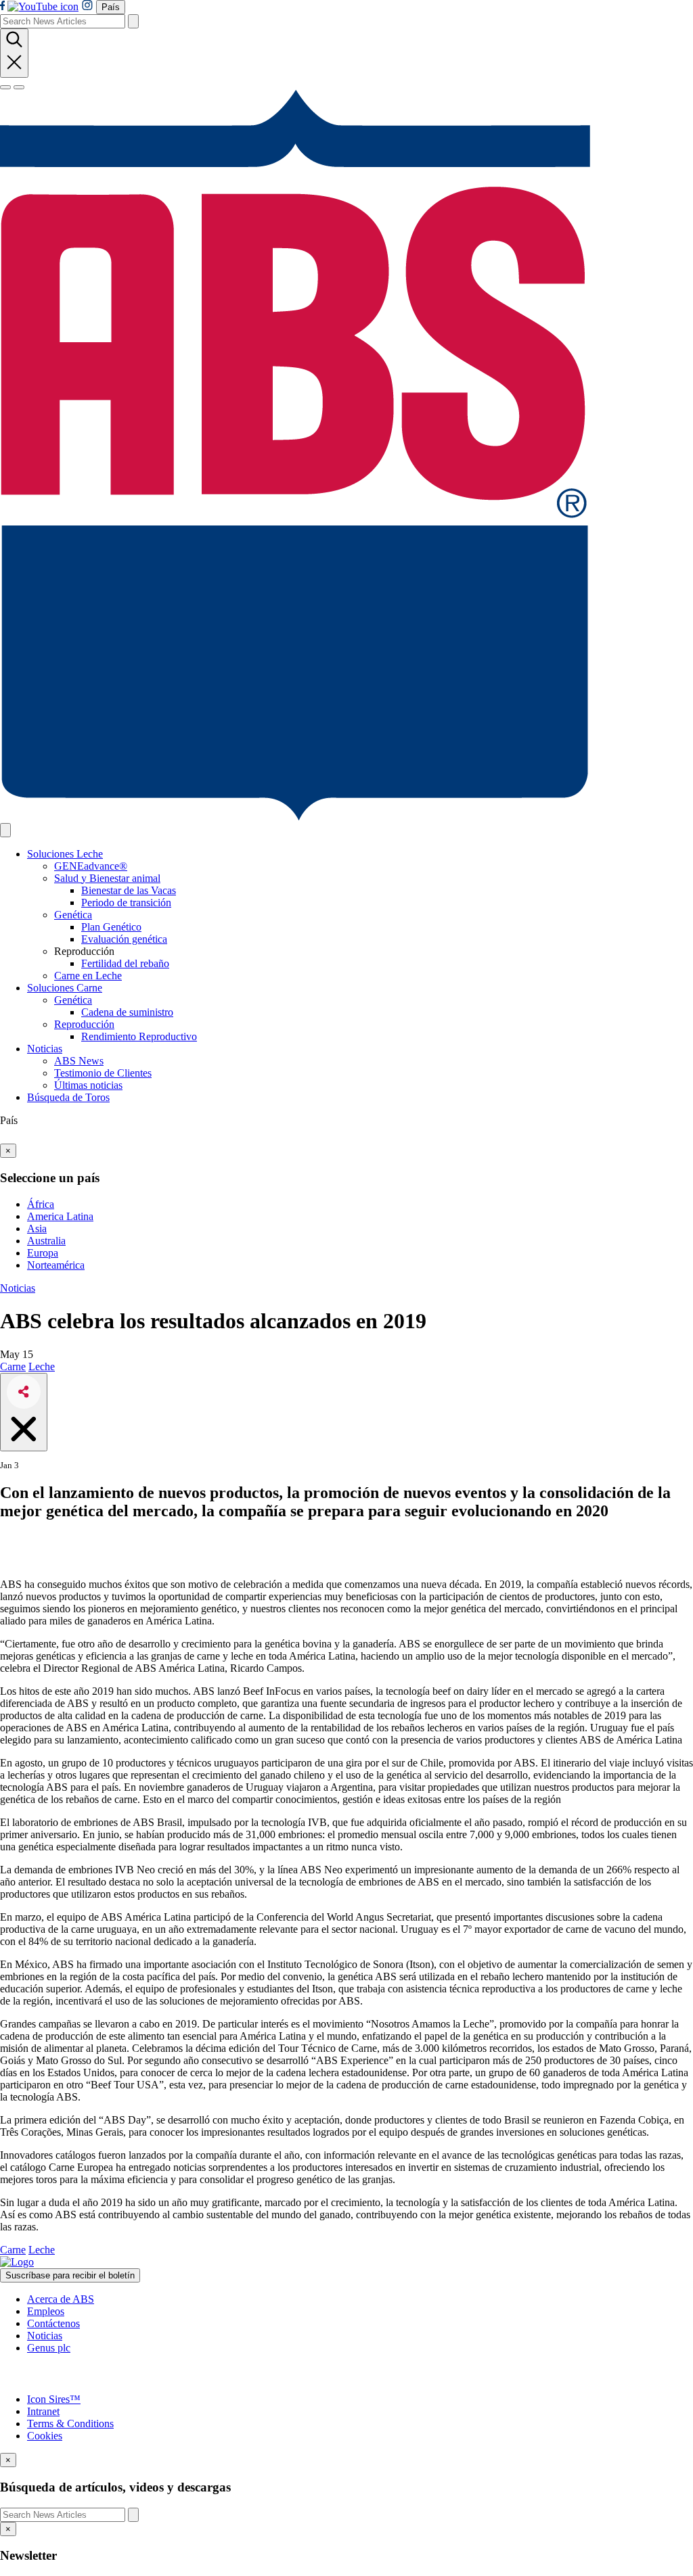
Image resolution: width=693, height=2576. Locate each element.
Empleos (46, 2311)
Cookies (45, 2436)
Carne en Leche (88, 976)
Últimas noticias (88, 1085)
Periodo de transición (126, 903)
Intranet (43, 2411)
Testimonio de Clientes (103, 1073)
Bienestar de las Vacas (129, 890)
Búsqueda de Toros (68, 1097)
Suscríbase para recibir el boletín (70, 2275)
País (111, 7)
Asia (37, 1228)
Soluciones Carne (65, 988)
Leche (42, 1366)
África (41, 1204)
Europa (43, 1253)
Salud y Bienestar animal (107, 878)
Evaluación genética (124, 939)
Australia (46, 1241)
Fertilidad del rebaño (125, 963)
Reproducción (84, 1024)
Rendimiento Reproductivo (139, 1036)
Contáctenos (53, 2323)
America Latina (60, 1216)
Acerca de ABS (61, 2299)
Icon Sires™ (54, 2399)
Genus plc (49, 2348)
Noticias (45, 1049)
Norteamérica (56, 1265)
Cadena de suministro (127, 1012)
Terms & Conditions (70, 2423)
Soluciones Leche (65, 854)
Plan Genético (111, 927)
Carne (13, 1366)
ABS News (79, 1061)
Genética (73, 915)
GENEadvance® (91, 866)
